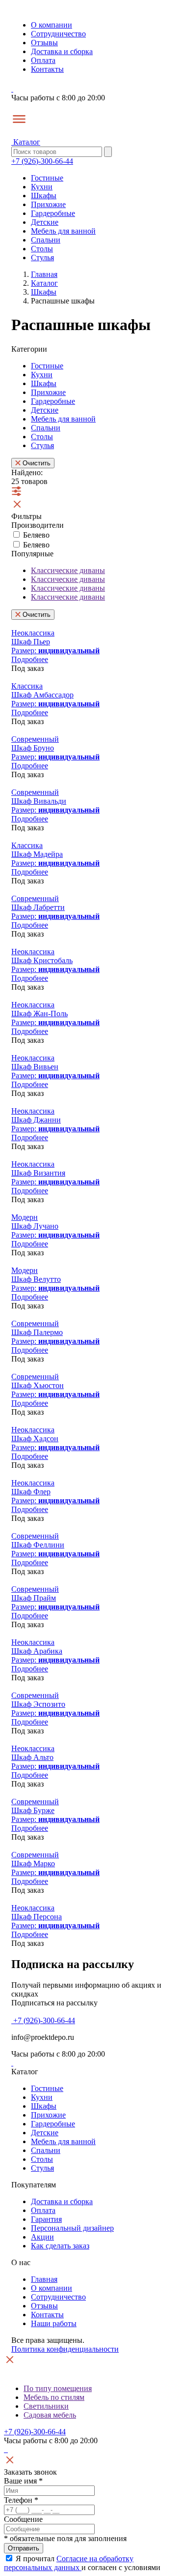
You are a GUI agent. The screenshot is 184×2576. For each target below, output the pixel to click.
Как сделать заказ (60, 2246)
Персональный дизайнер (72, 2228)
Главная (44, 2279)
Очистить (36, 463)
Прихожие (48, 204)
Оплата (43, 60)
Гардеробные (53, 213)
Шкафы (44, 196)
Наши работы (54, 2323)
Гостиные (47, 178)
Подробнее (30, 659)
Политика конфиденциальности (65, 2349)
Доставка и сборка (62, 51)
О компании (52, 25)
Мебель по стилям (54, 2397)
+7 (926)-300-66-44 (42, 161)
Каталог (26, 142)
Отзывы (44, 43)
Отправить (24, 2548)
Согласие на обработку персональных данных (69, 2563)
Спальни (46, 240)
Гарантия (46, 2219)
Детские (45, 222)
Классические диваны (68, 570)
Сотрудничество (58, 34)
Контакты (47, 69)
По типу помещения (58, 2388)
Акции (42, 2237)
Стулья (42, 258)
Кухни (42, 187)
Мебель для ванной (63, 231)
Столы (42, 249)
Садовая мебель (50, 2415)
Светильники (46, 2406)
